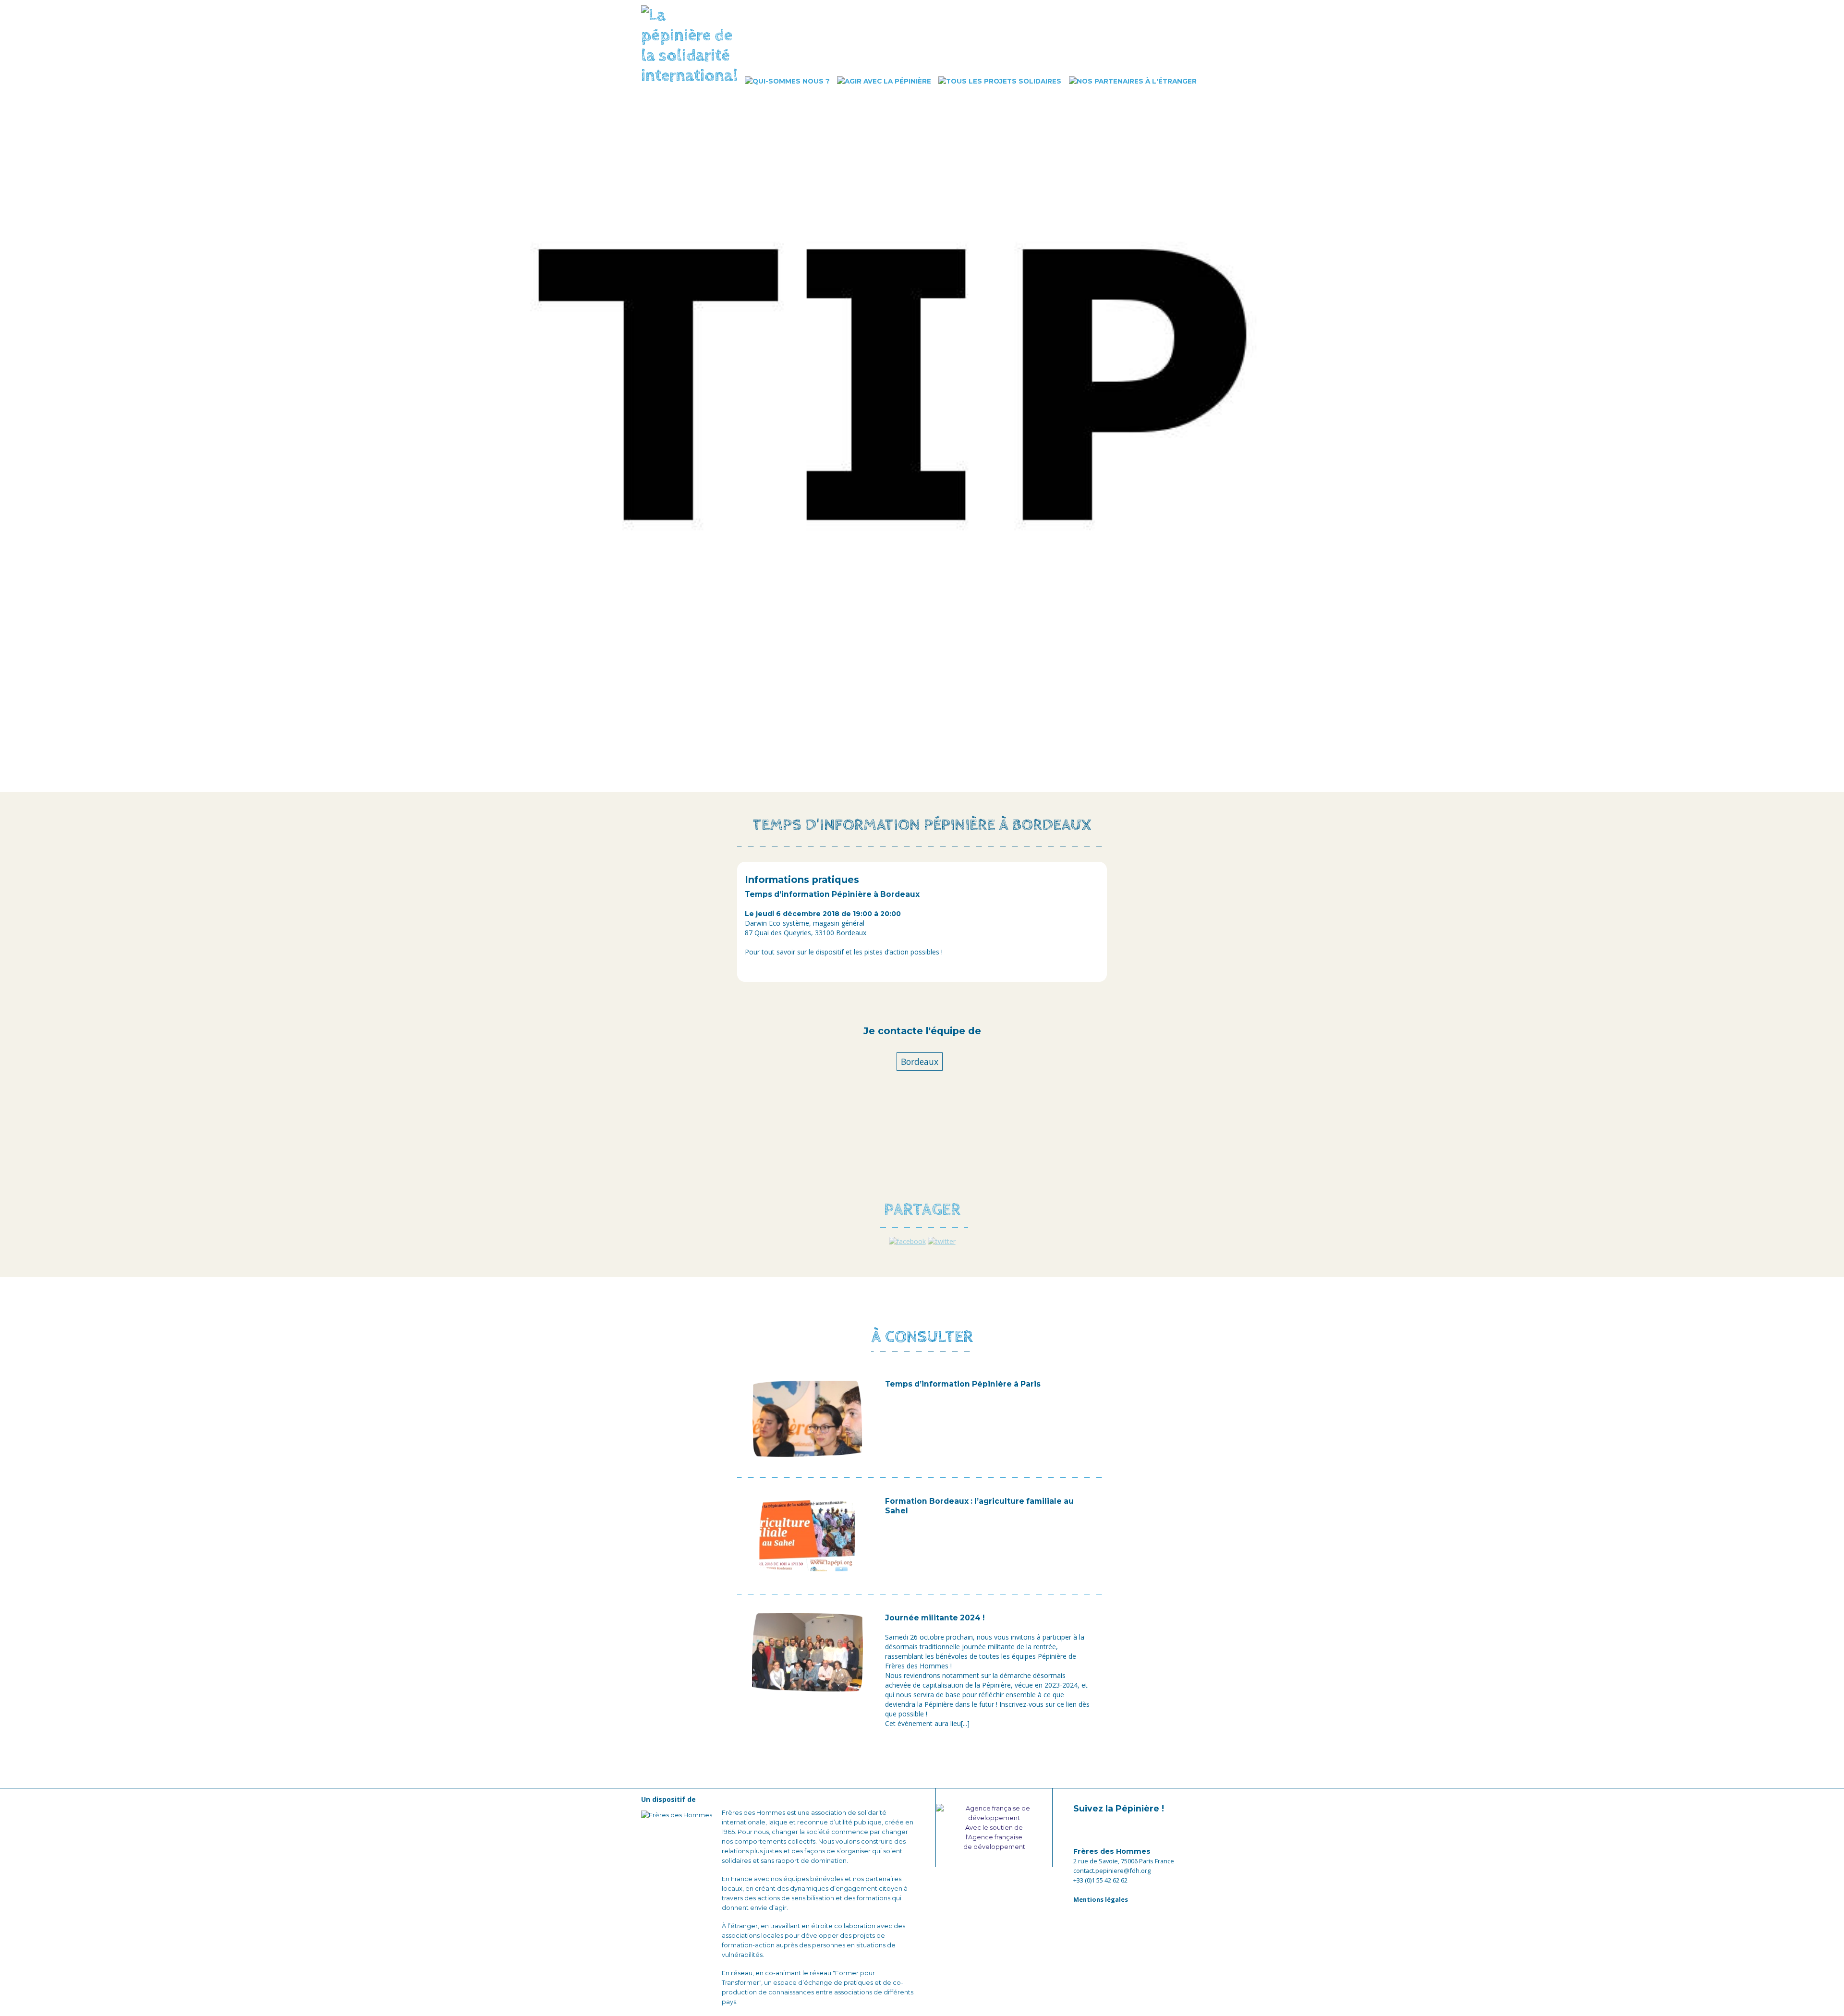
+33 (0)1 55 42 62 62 (1100, 1880)
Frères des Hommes (1112, 1851)
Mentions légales (1101, 1899)
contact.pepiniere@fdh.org (1112, 1871)
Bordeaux (920, 1062)
